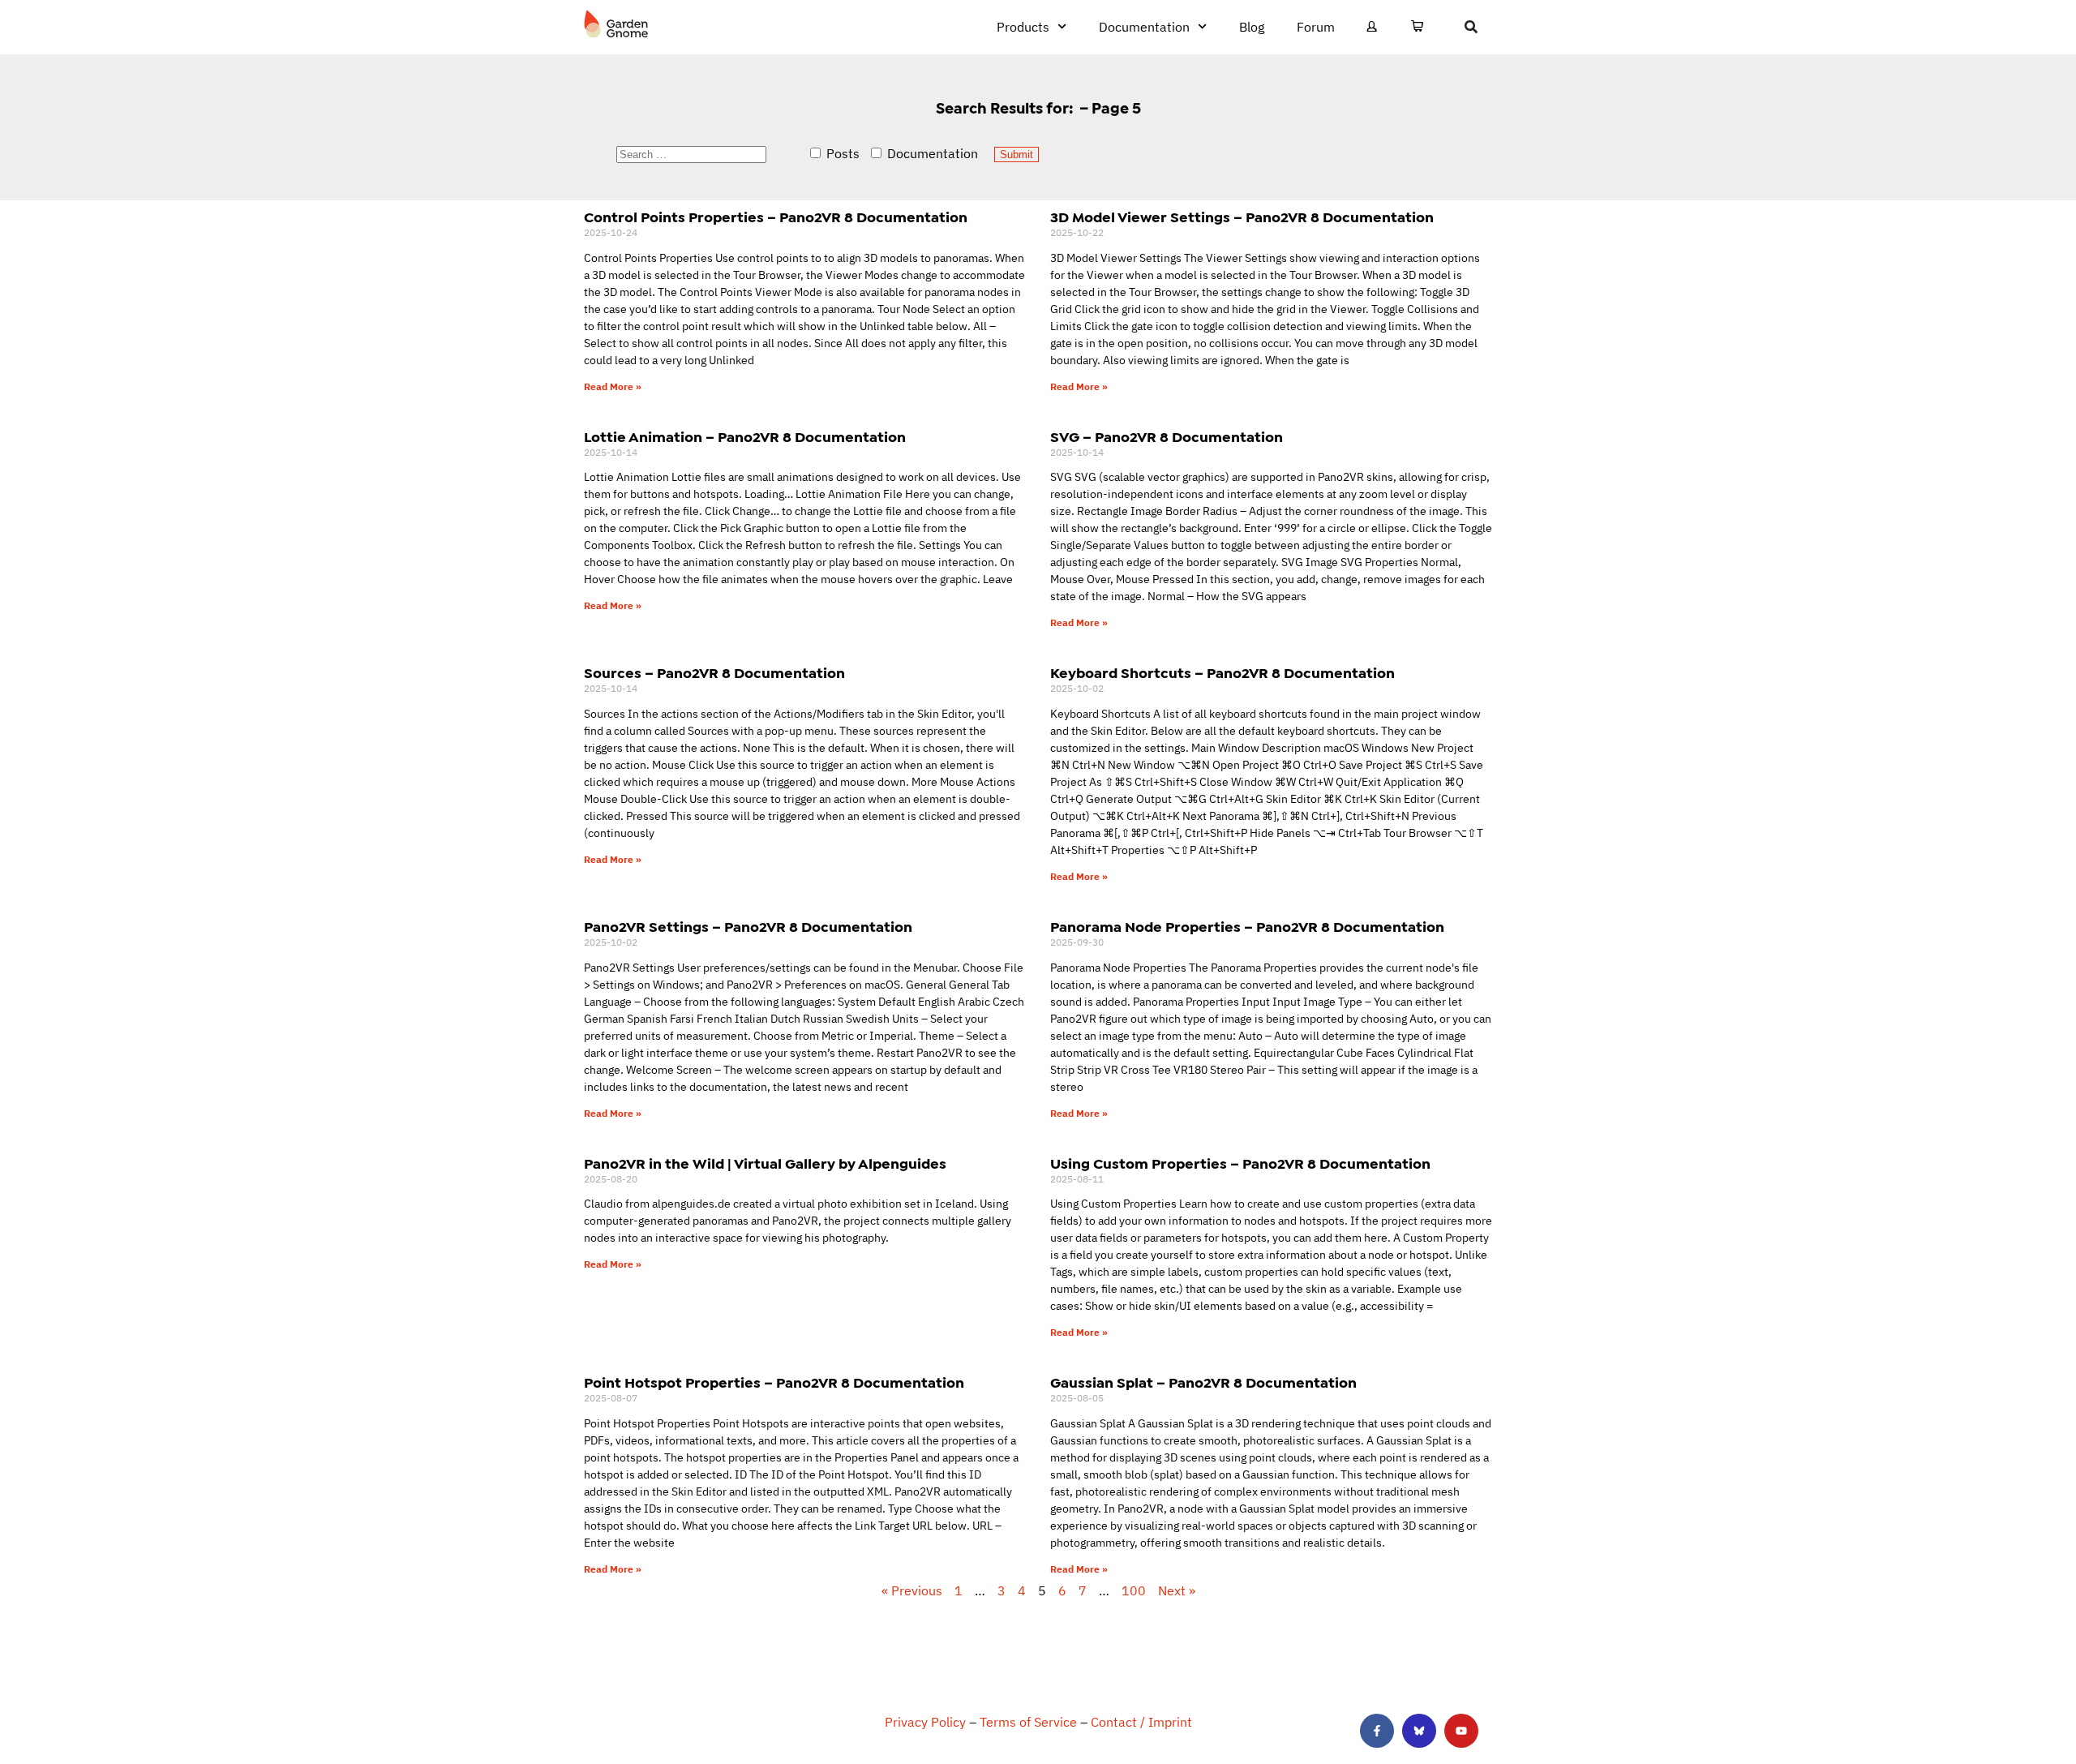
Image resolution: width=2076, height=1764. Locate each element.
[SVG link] (616, 24)
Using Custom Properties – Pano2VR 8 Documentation (1240, 1164)
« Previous (912, 1590)
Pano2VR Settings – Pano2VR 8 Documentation (748, 927)
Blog (1252, 27)
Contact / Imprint (1141, 1722)
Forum (1316, 27)
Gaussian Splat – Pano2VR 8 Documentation (1203, 1383)
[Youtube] (1461, 1731)
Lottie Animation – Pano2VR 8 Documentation (745, 437)
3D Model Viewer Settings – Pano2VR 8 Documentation (1242, 217)
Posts (841, 153)
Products (1023, 27)
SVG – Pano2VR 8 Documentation (1167, 437)
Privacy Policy (925, 1722)
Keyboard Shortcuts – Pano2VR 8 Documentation (1222, 673)
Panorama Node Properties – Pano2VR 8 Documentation (1247, 927)
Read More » (613, 386)
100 (1134, 1590)
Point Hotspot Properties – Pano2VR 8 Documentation (774, 1383)
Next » (1177, 1590)
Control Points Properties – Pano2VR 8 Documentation (776, 217)
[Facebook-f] (1377, 1731)
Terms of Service (1028, 1722)
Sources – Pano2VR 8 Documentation (714, 673)
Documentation (1144, 27)
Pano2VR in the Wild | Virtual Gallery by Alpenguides (765, 1164)
